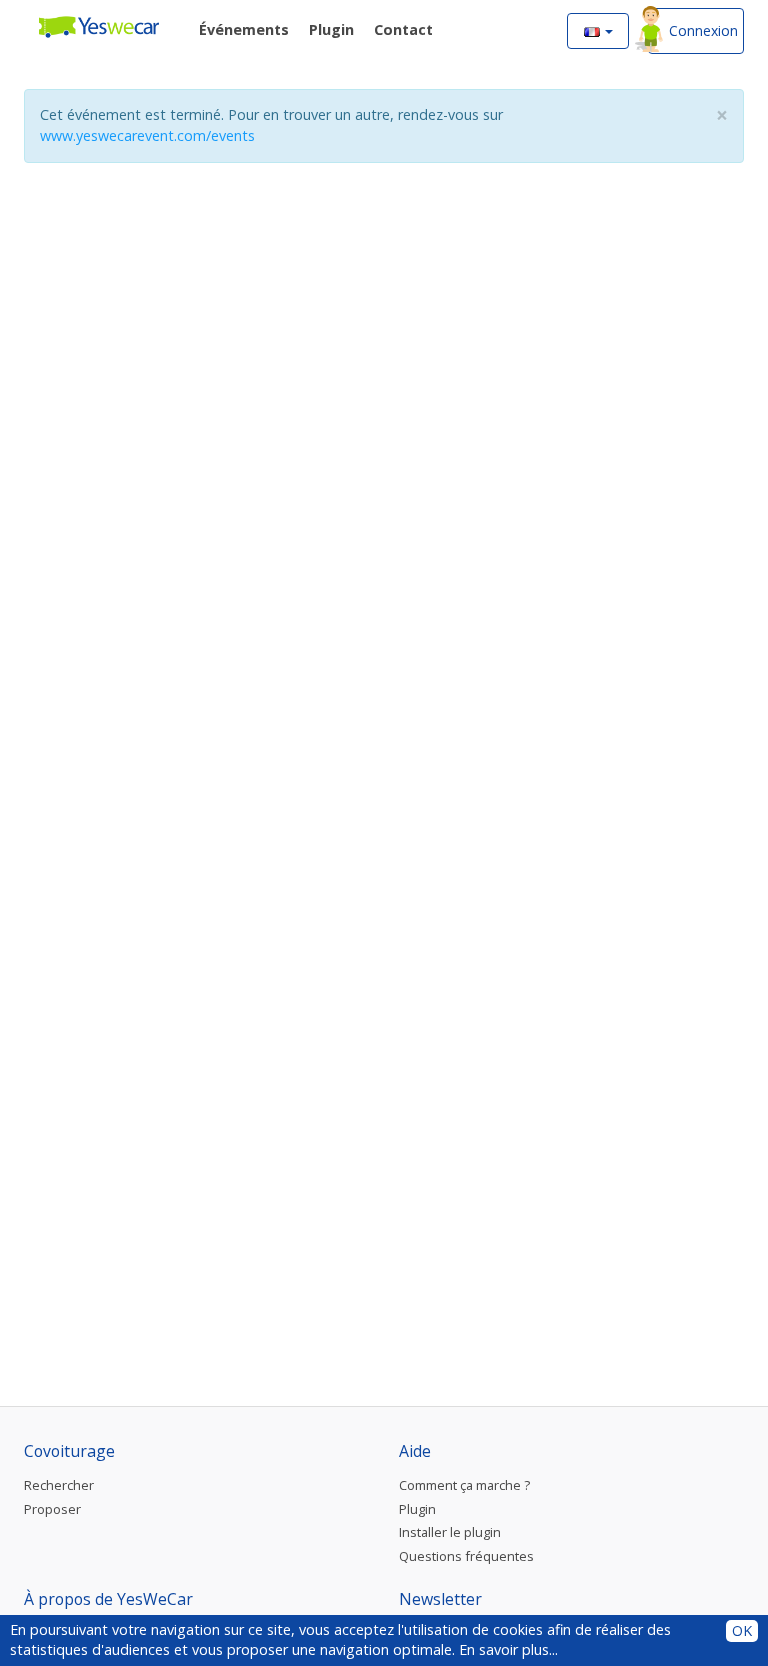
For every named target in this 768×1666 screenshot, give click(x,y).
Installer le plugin (450, 1532)
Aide (415, 1451)
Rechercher (59, 1485)
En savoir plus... (508, 1649)
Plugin (417, 1509)
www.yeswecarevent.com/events (147, 135)
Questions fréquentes (466, 1556)
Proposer (52, 1509)
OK (742, 1630)
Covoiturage (69, 1451)
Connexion (703, 30)
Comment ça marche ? (464, 1485)
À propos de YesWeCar (108, 1599)
